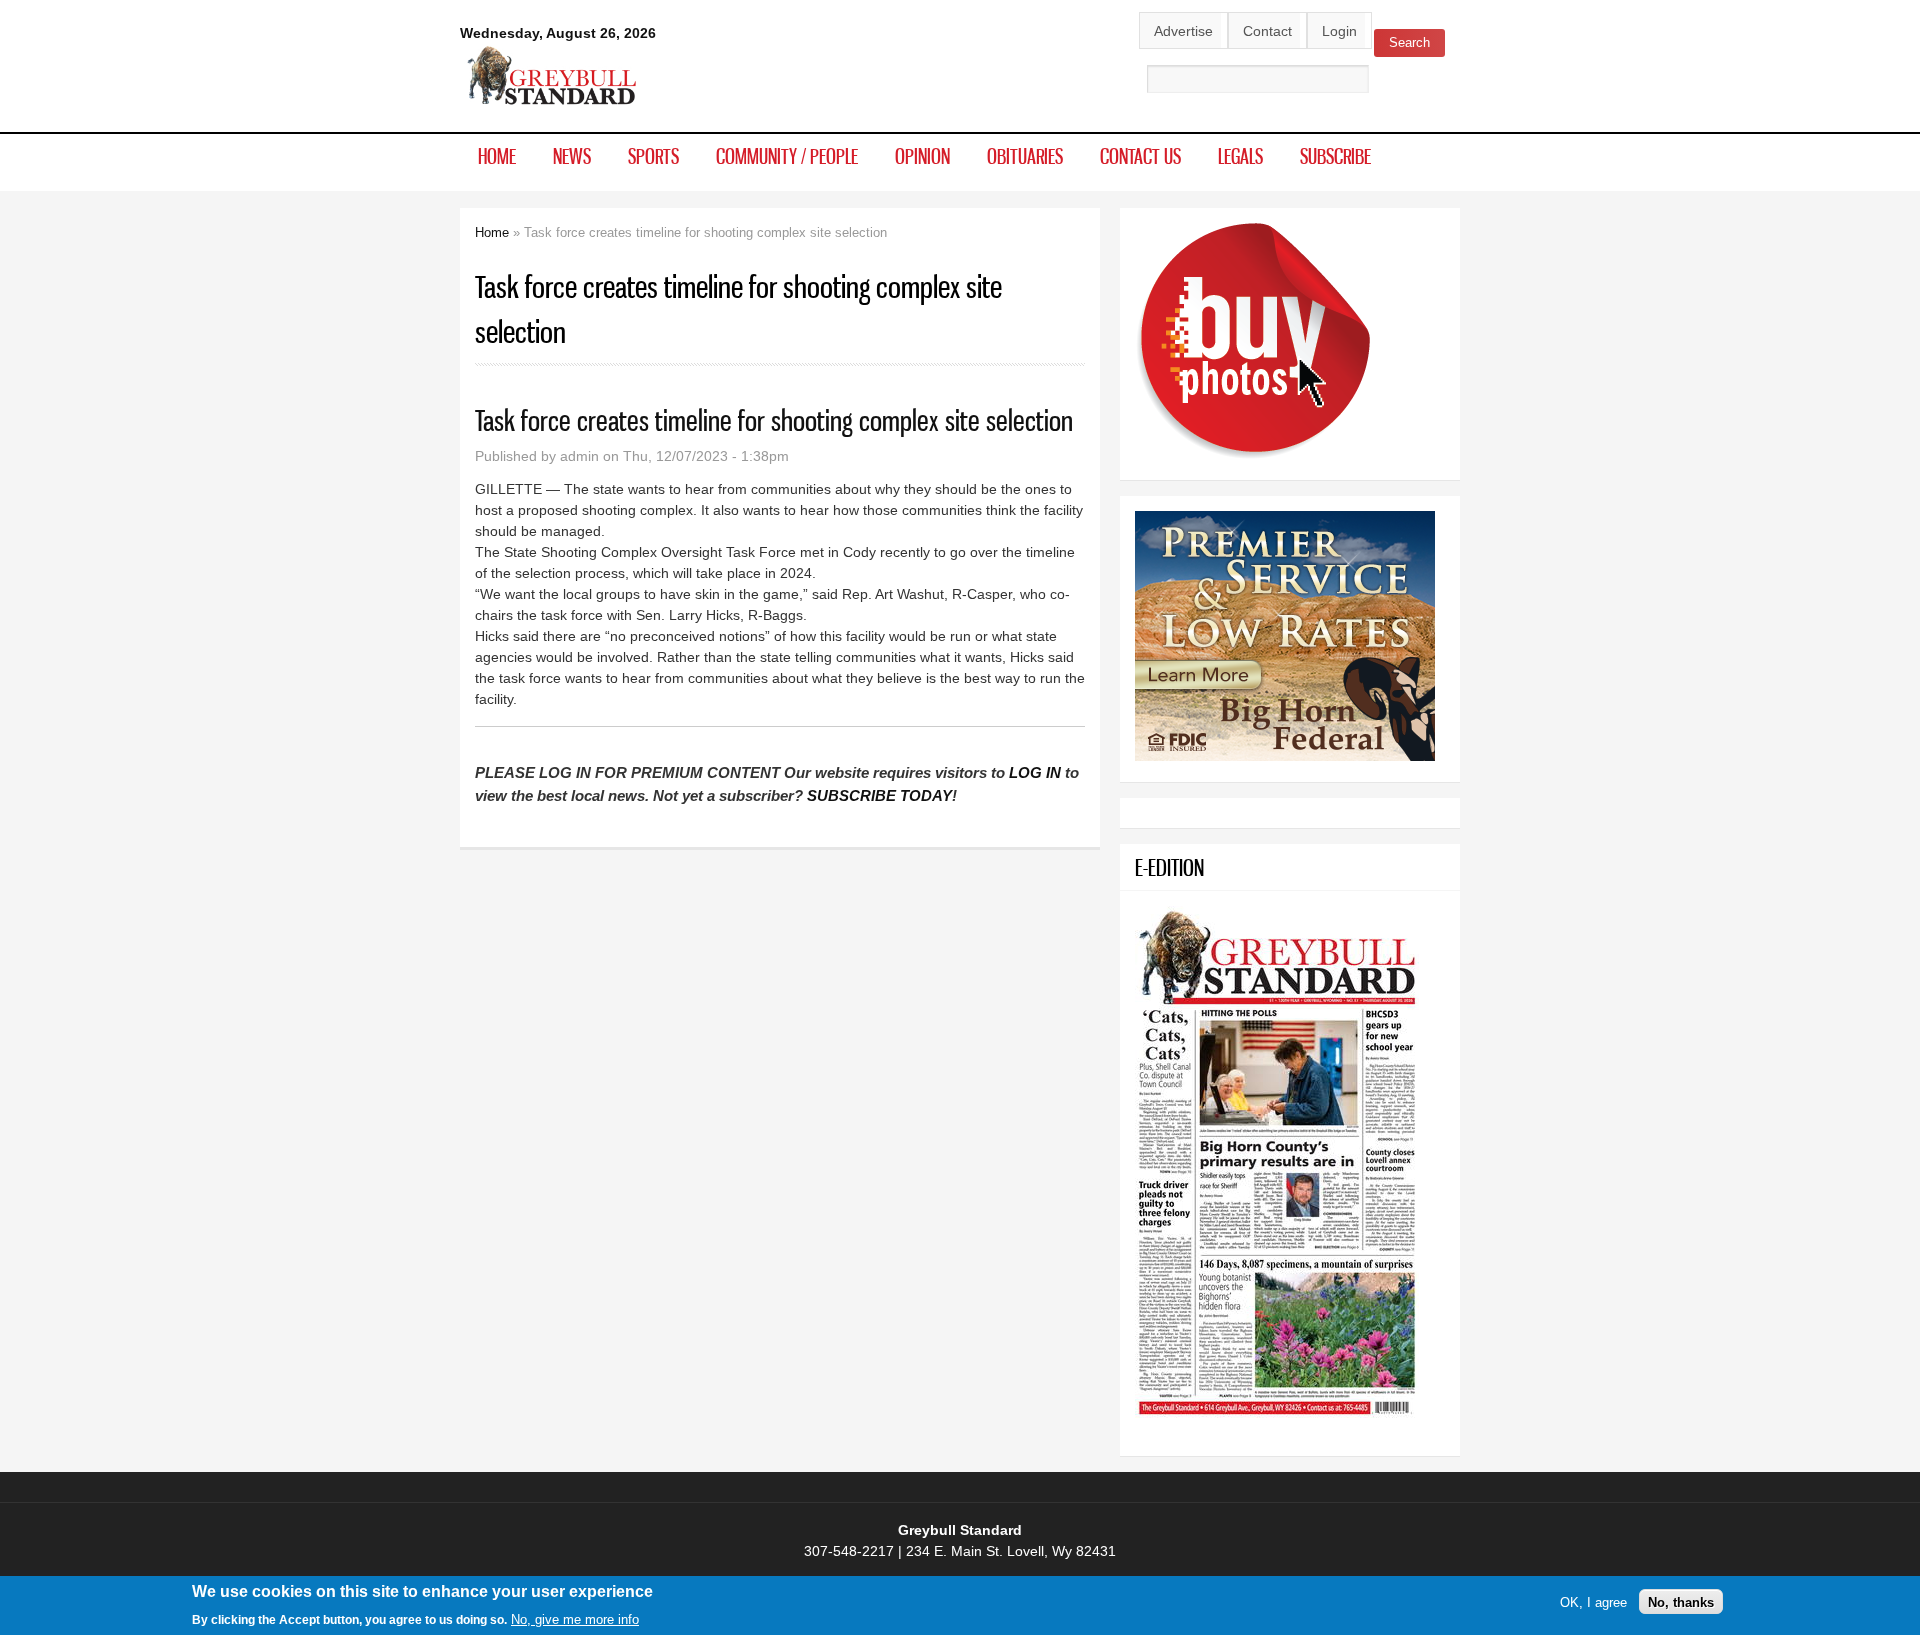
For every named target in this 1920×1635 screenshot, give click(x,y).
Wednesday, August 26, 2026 (558, 33)
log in (1035, 772)
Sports (653, 156)
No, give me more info (575, 1618)
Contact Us (1140, 156)
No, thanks (1681, 1601)
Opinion (922, 156)
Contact (1267, 31)
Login (1339, 31)
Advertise (1183, 31)
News (572, 156)
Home (497, 156)
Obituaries (1025, 156)
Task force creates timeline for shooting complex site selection (774, 420)
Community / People (787, 156)
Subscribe (1335, 156)
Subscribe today (879, 795)
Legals (1240, 156)
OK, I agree (1593, 1601)
